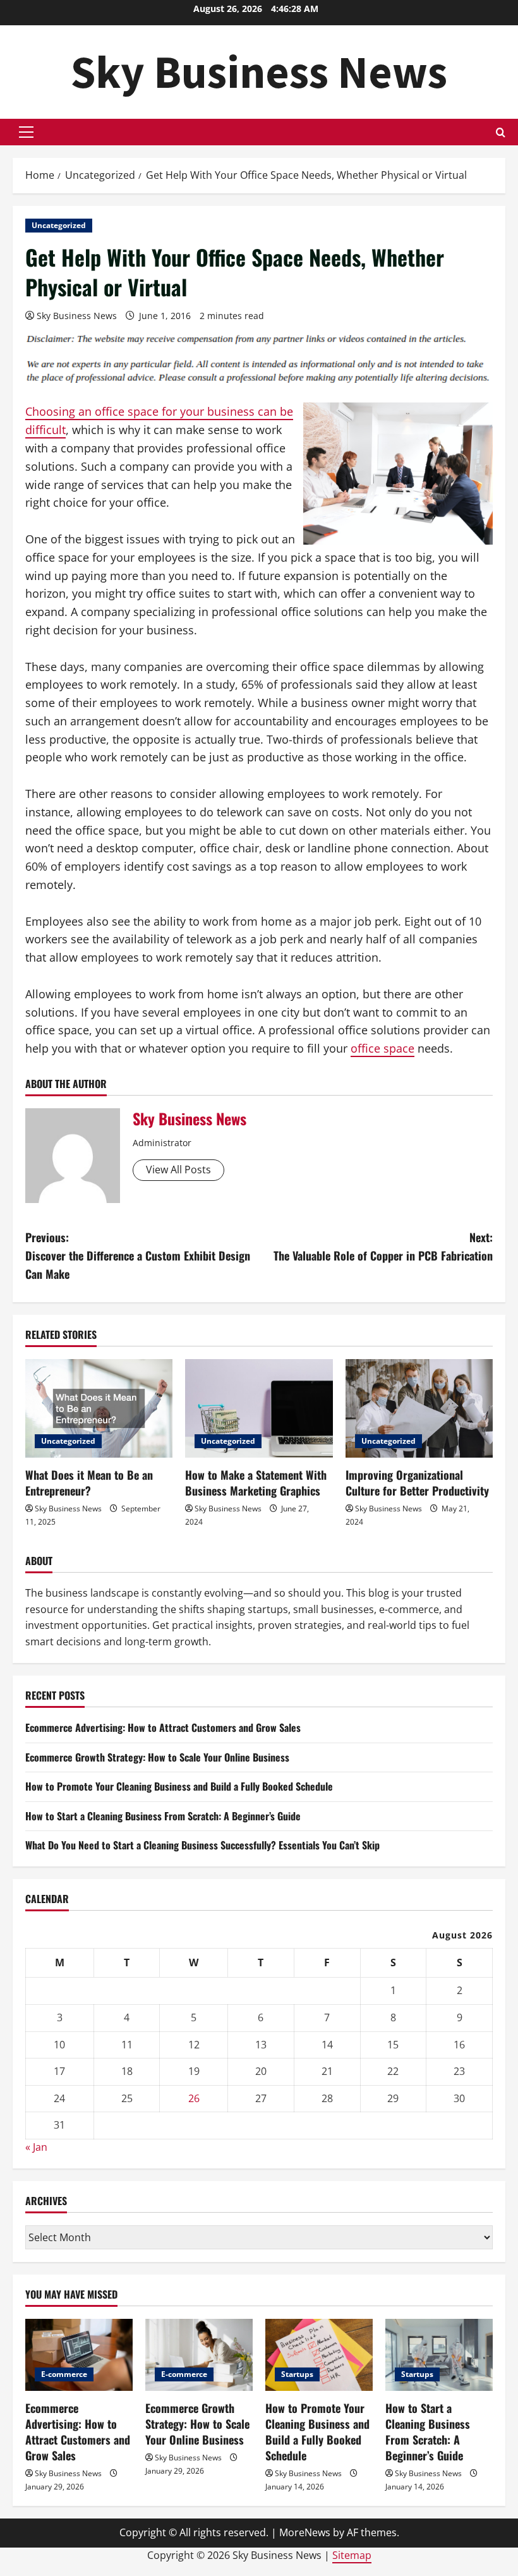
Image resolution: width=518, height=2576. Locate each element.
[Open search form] (501, 132)
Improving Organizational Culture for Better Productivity (417, 1483)
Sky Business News (259, 72)
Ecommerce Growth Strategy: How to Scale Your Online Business (157, 1757)
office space (382, 1048)
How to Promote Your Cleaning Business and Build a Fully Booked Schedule (179, 1786)
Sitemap (352, 2555)
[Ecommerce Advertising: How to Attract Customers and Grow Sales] (79, 2355)
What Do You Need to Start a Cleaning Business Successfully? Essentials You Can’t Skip (202, 1845)
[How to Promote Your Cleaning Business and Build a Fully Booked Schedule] (319, 2355)
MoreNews (305, 2532)
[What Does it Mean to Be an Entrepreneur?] (99, 1408)
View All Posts (178, 1170)
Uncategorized (59, 225)
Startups (297, 2374)
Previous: (138, 1255)
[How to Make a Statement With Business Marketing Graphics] (259, 1408)
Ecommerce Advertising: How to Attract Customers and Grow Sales (163, 1727)
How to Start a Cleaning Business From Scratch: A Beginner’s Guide (163, 1816)
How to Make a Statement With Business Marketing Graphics (256, 1483)
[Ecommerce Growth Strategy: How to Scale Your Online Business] (199, 2355)
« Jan (36, 2147)
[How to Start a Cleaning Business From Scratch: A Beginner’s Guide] (439, 2355)
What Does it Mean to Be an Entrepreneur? (89, 1483)
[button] (26, 132)
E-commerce (64, 2374)
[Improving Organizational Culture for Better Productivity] (419, 1408)
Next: (383, 1246)
